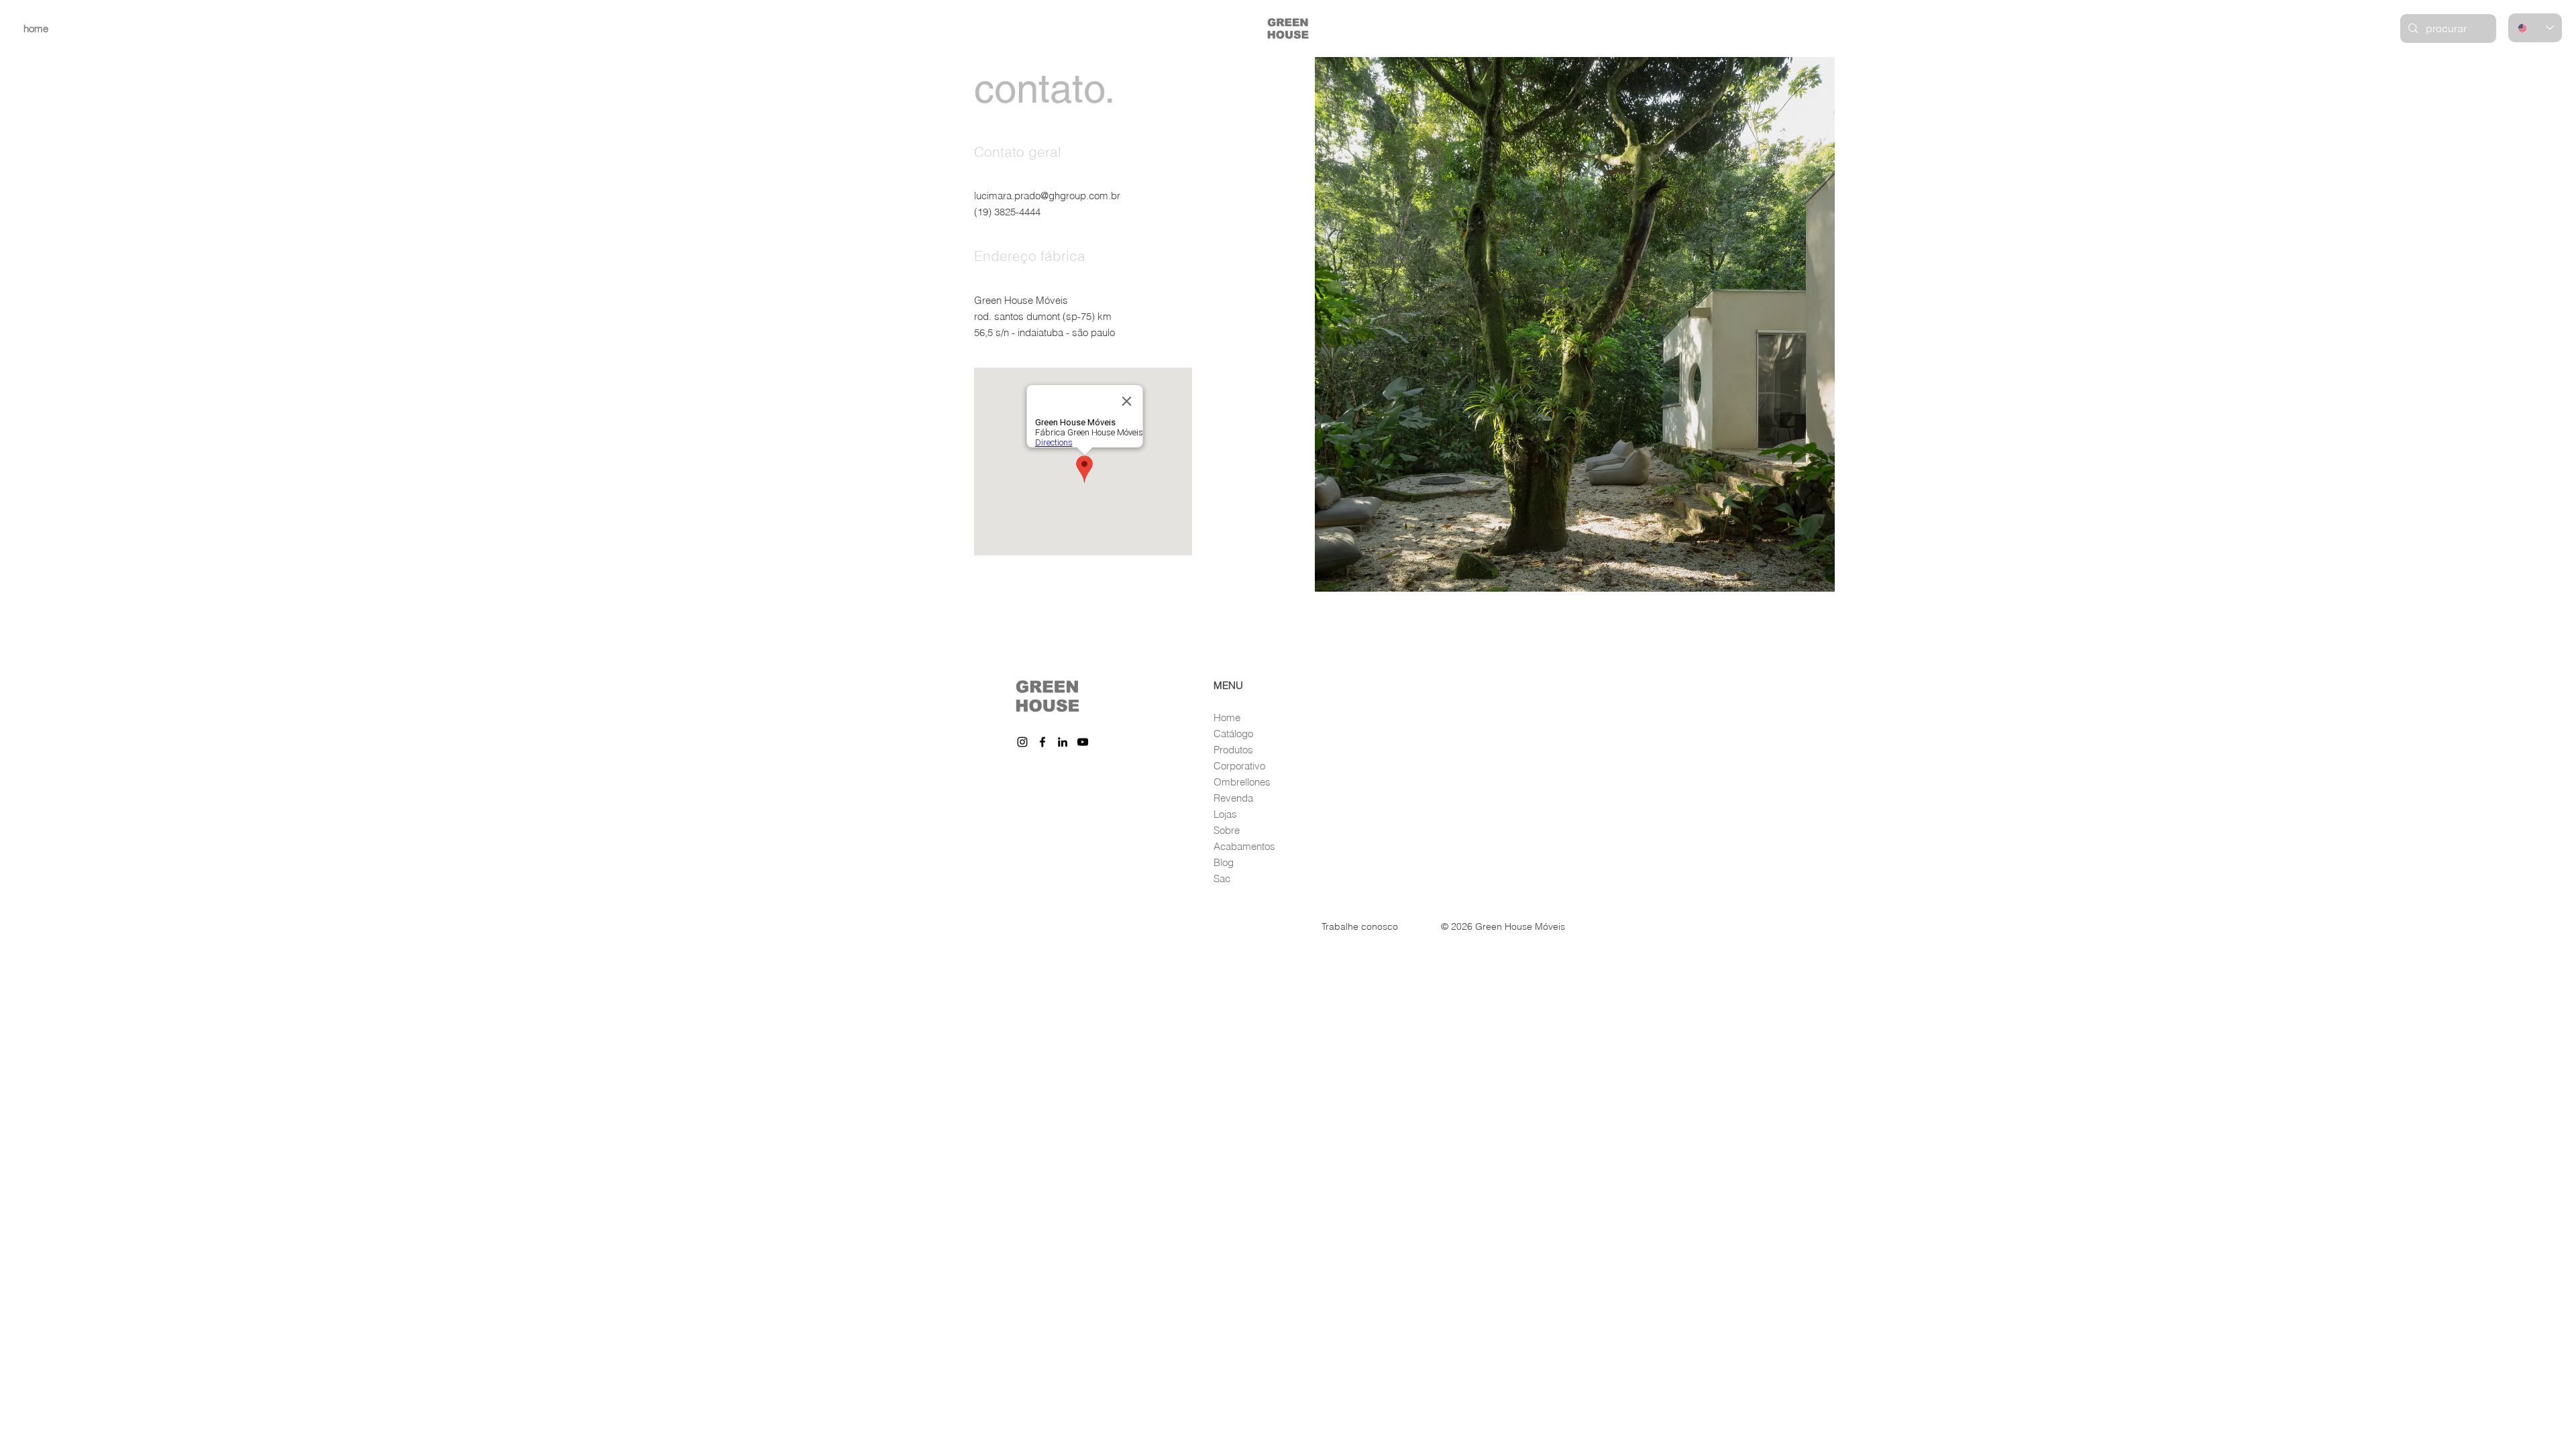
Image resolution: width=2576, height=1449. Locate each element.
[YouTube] (1083, 742)
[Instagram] (1022, 742)
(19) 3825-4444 (1007, 212)
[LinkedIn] (1063, 742)
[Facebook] (1042, 742)
